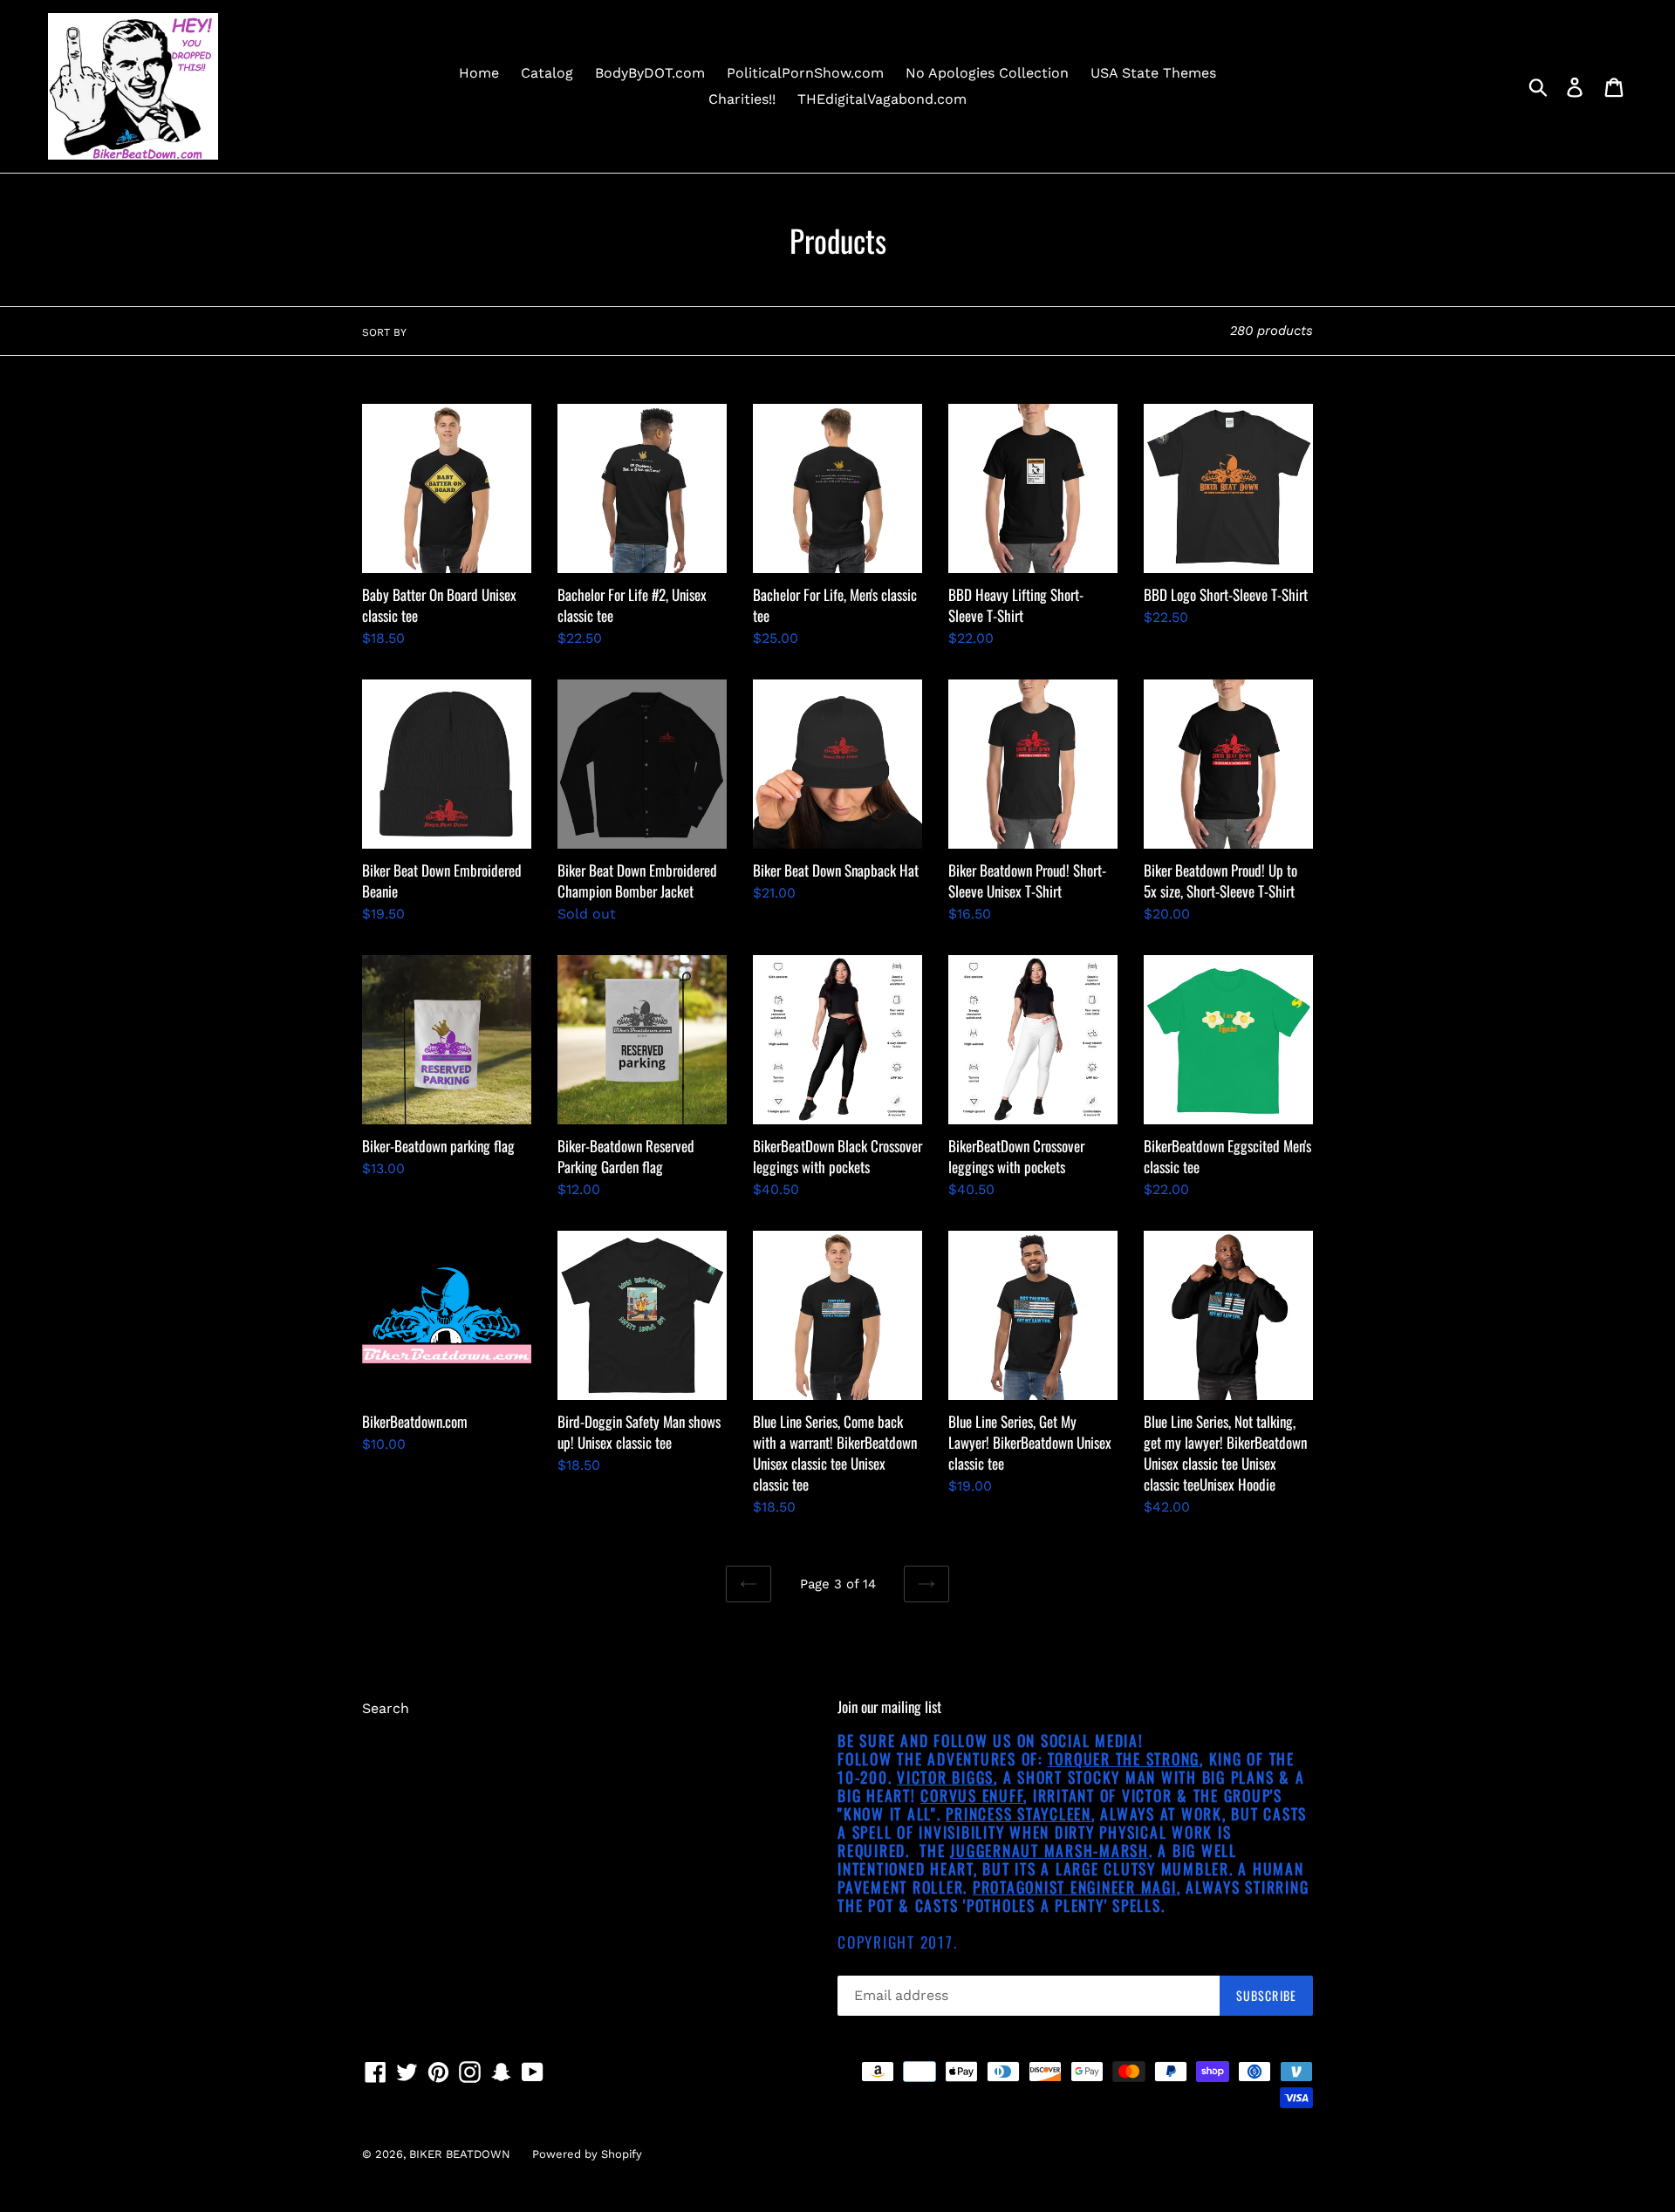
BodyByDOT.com (650, 73)
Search (386, 1708)
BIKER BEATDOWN (460, 2154)
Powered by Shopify (587, 2154)
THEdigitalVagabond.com (882, 99)
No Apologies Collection (987, 73)
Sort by (384, 332)
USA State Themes (1153, 73)
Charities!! (742, 99)
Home (479, 73)
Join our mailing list (889, 1707)
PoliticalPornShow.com (805, 73)
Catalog (547, 73)
